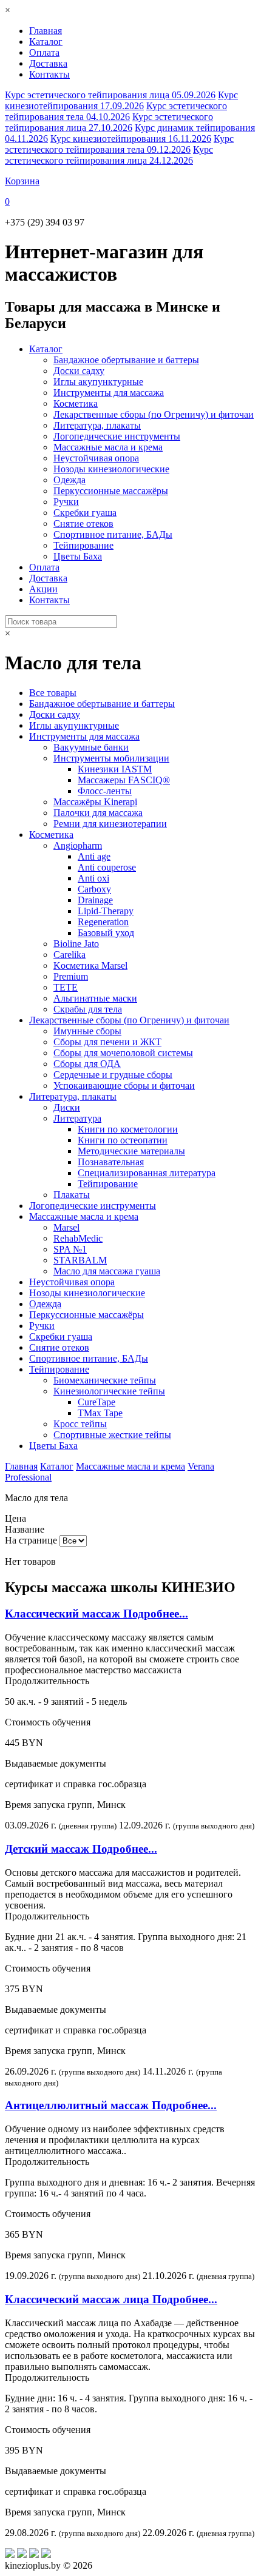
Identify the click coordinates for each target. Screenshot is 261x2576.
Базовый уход (106, 933)
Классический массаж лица (111, 2299)
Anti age (94, 856)
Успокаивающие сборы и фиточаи (124, 1086)
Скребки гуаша (85, 513)
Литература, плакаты (97, 425)
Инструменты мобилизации (111, 758)
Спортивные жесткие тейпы (112, 1435)
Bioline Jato (76, 944)
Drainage (95, 900)
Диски (67, 1107)
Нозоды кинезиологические (111, 469)
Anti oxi (93, 878)
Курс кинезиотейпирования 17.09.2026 (121, 100)
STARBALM (80, 1260)
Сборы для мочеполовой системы (123, 1053)
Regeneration (103, 922)
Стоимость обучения (48, 1722)
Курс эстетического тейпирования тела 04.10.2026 (116, 111)
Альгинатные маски (95, 998)
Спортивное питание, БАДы (113, 534)
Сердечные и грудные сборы (113, 1075)
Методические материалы (131, 1151)
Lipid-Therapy (106, 911)
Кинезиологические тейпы (109, 1391)
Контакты (49, 74)
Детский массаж (81, 1849)
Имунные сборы (87, 1031)
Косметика (76, 403)
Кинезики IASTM (115, 769)
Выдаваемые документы (56, 1763)
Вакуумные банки (91, 747)
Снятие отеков (83, 524)
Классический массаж (97, 1614)
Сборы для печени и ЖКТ (107, 1042)
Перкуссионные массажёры (111, 491)
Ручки (66, 502)
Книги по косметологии (128, 1129)
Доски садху (79, 371)
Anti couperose (107, 867)
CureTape (97, 1402)
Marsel (66, 1227)
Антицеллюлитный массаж (111, 2105)
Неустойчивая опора (96, 458)
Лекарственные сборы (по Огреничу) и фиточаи (154, 414)
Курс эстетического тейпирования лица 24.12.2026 (109, 155)
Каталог (46, 42)
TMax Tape (100, 1413)
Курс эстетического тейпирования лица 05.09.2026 (110, 95)
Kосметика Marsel (90, 965)
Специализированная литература (147, 1173)
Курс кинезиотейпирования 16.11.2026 (131, 139)
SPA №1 (70, 1249)
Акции (43, 589)
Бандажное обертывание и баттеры (126, 360)
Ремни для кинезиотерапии (110, 824)
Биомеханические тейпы (105, 1380)
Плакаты (72, 1195)
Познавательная (111, 1162)
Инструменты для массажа (109, 393)
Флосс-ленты (105, 791)
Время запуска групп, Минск (65, 1805)
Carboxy (94, 889)
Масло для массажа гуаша (107, 1271)
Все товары (53, 693)
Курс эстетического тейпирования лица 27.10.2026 (109, 122)
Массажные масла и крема (108, 447)
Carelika (69, 955)
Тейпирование (83, 545)
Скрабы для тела (88, 1009)
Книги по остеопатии (123, 1140)
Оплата (44, 52)
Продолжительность (47, 1681)
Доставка (48, 63)
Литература (77, 1118)
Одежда (69, 480)
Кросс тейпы (80, 1424)
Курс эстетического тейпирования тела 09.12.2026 (119, 144)
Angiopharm (78, 845)
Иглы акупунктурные (98, 382)
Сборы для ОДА (87, 1064)
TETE (66, 987)
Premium (71, 976)
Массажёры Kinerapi (95, 802)
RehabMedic (78, 1238)
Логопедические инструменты (117, 436)
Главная (46, 31)
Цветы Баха (78, 556)
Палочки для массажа (98, 813)
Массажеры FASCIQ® (124, 780)
